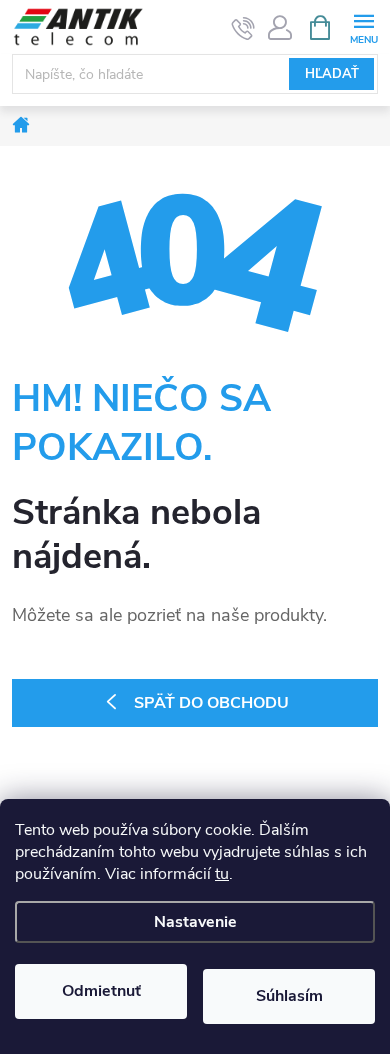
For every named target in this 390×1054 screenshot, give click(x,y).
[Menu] (363, 26)
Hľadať (332, 74)
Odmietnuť (101, 991)
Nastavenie (195, 922)
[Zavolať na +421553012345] (243, 28)
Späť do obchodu (211, 703)
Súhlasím (289, 996)
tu (222, 874)
